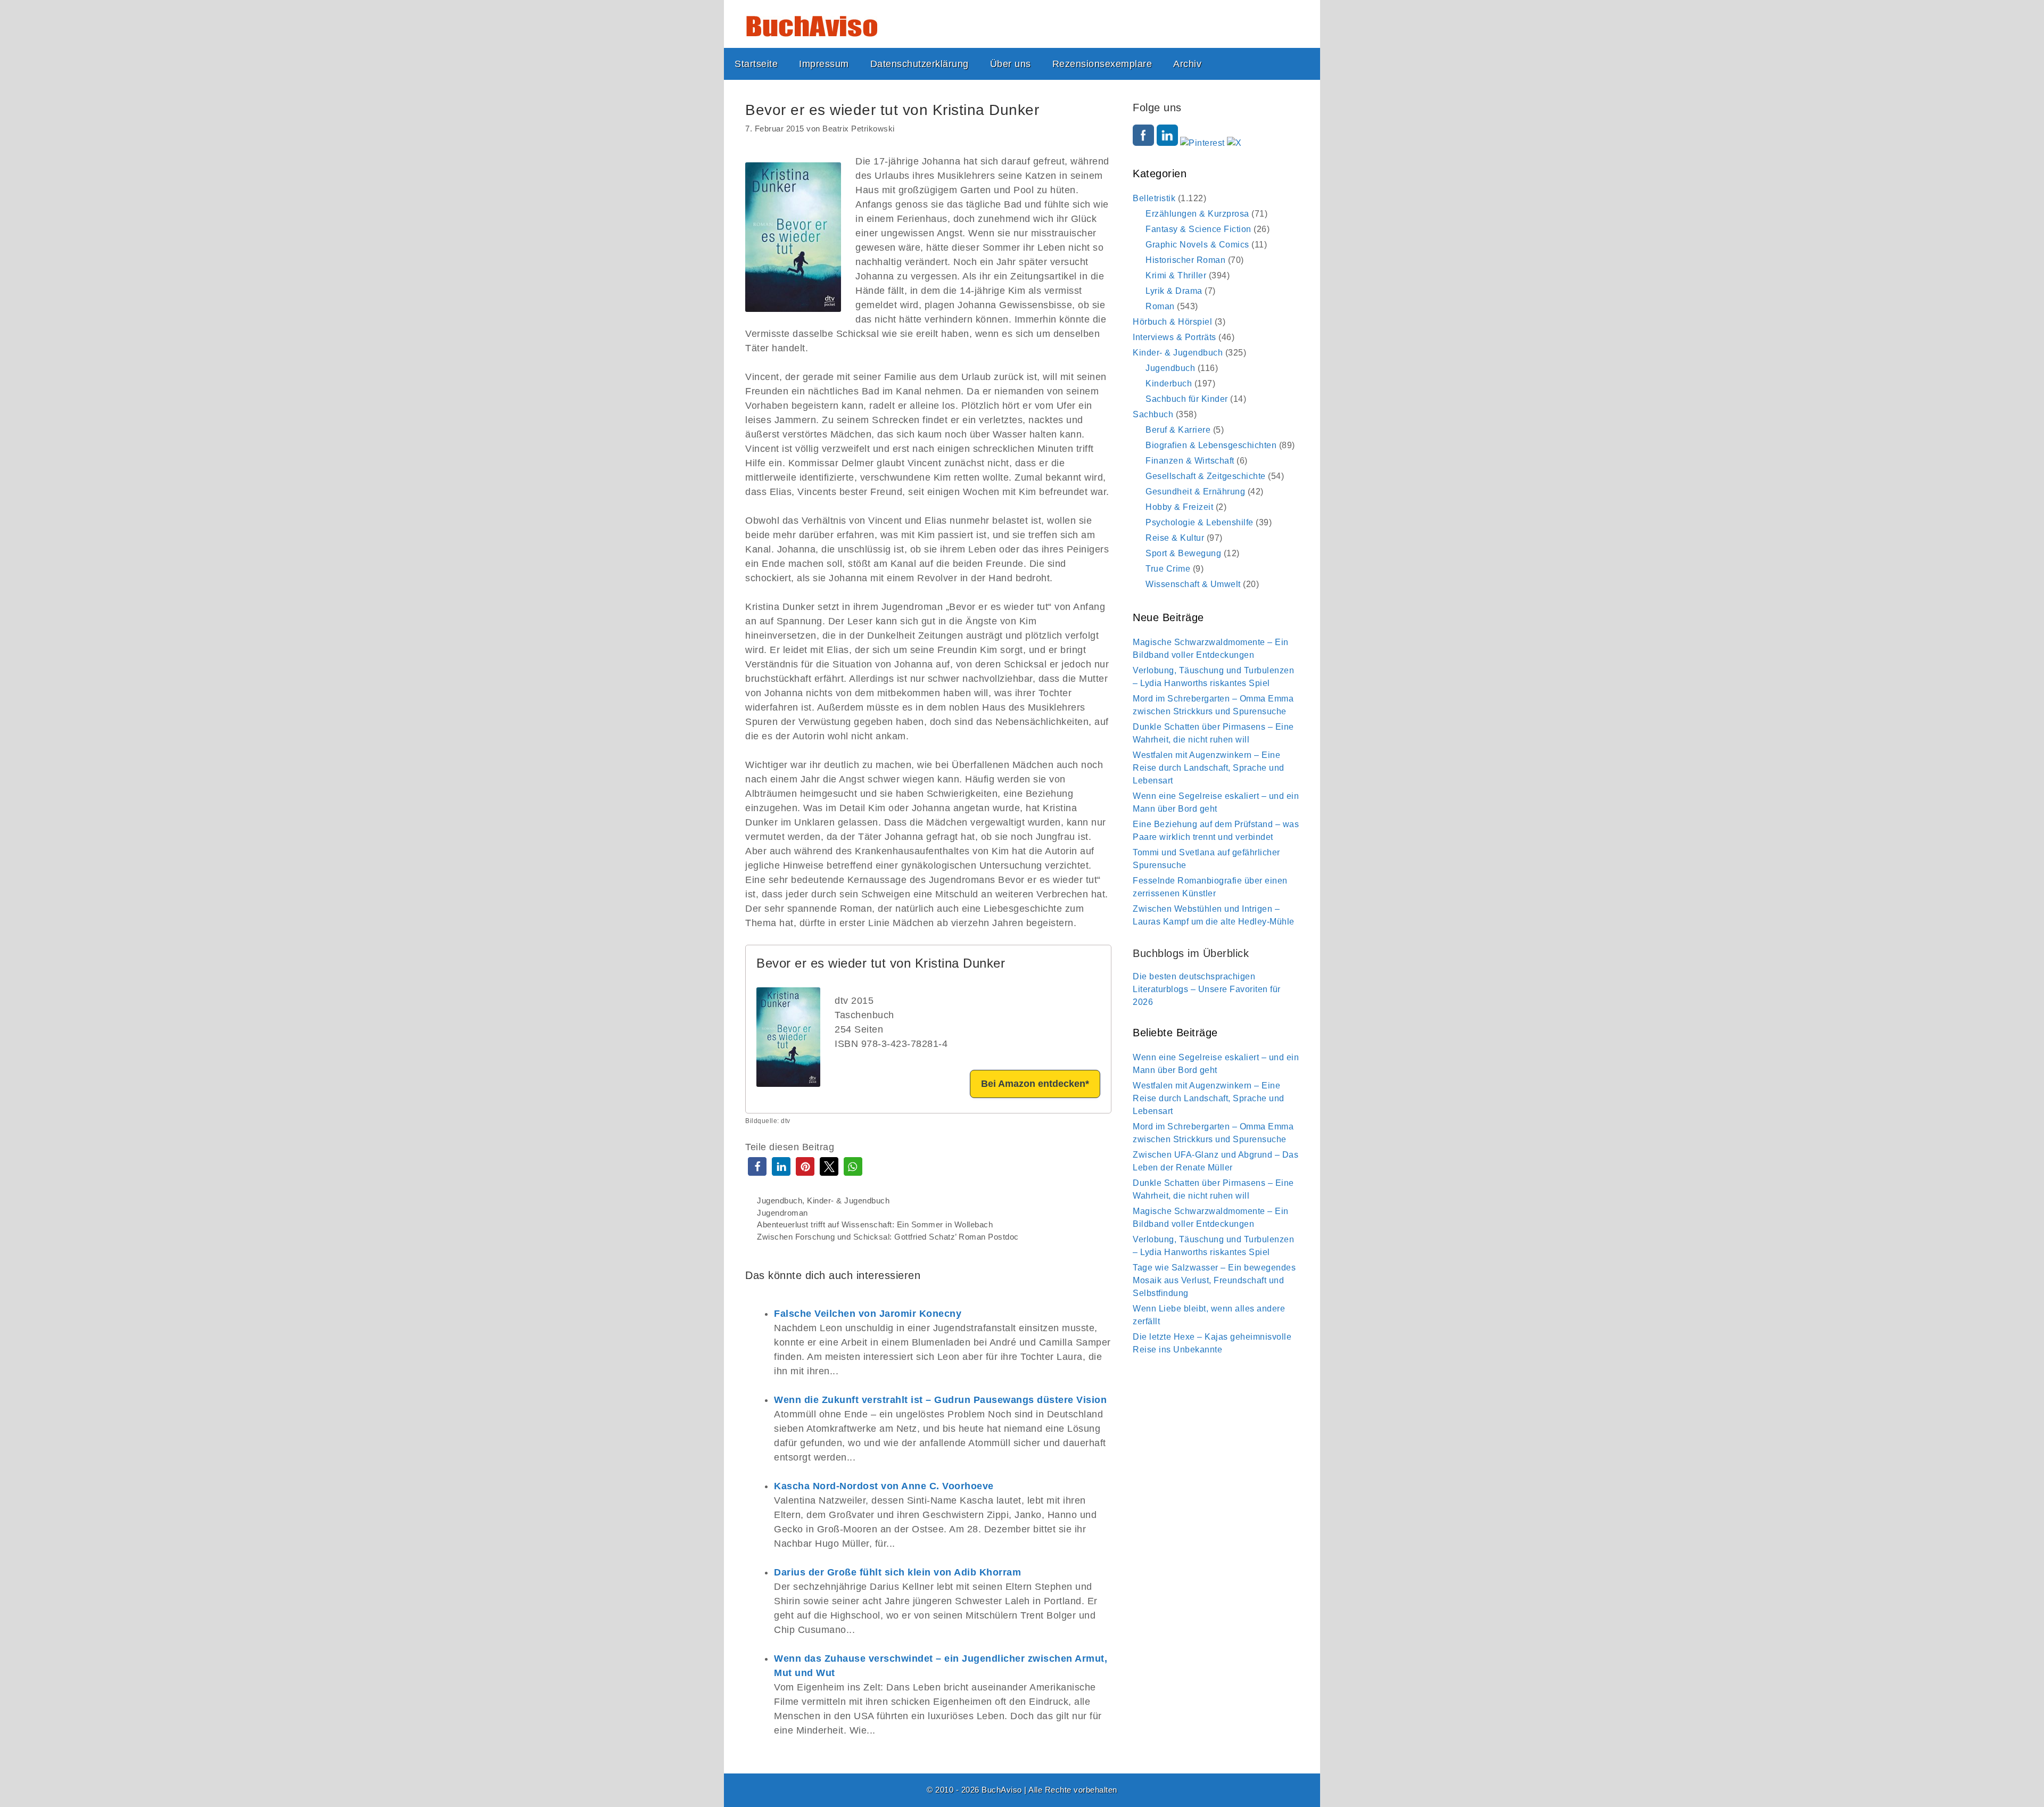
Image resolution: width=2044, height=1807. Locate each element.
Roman (1160, 306)
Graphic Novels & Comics (1197, 245)
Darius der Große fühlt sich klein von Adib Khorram (897, 1572)
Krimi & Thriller (1176, 275)
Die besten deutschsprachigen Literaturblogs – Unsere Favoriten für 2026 (1207, 989)
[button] (757, 1166)
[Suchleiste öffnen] (1303, 64)
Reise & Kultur (1175, 538)
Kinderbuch (1169, 383)
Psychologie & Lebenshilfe (1200, 522)
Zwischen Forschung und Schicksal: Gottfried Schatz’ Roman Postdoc (888, 1237)
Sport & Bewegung (1183, 553)
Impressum (824, 64)
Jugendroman (782, 1213)
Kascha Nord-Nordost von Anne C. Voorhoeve (884, 1486)
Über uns (1011, 64)
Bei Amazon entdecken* (1035, 1084)
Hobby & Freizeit (1179, 507)
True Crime (1168, 569)
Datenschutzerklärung (920, 64)
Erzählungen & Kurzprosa (1197, 214)
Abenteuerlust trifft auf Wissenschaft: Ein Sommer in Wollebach (875, 1224)
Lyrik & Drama (1174, 291)
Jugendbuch (780, 1200)
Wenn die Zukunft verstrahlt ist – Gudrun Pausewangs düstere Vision (940, 1400)
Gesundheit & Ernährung (1195, 492)
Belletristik (1154, 198)
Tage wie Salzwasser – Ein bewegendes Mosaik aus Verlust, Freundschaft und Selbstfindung (1214, 1280)
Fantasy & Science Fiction (1198, 229)
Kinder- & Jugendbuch (848, 1200)
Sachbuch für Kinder (1187, 399)
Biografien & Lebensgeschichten (1211, 445)
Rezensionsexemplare (1102, 64)
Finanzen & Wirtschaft (1190, 461)
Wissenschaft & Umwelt (1193, 584)
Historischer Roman (1185, 260)
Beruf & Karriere (1178, 430)
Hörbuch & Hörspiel (1172, 322)
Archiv (1187, 64)
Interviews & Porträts (1175, 337)
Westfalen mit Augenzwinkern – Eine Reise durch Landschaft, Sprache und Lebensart (1209, 768)
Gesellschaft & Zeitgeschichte (1206, 476)
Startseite (756, 64)
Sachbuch (1153, 414)
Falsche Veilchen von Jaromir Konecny (868, 1314)
